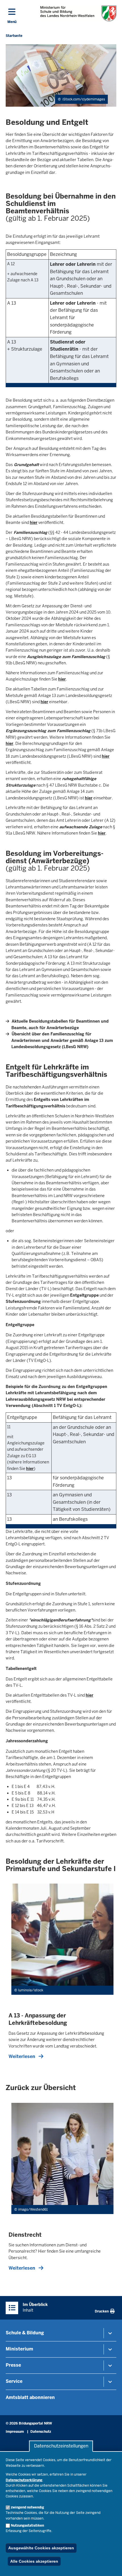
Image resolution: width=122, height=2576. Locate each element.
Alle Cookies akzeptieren (34, 2561)
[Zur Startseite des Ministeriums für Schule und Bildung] (78, 13)
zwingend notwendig (27, 2507)
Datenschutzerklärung (24, 2480)
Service (14, 2381)
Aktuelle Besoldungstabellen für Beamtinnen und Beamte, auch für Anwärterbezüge (60, 1024)
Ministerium (19, 2349)
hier (34, 523)
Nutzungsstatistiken (27, 2526)
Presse (13, 2365)
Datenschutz (41, 2432)
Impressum (15, 2432)
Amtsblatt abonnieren (30, 2397)
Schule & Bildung (25, 2333)
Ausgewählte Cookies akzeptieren (41, 2548)
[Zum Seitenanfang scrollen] (111, 2566)
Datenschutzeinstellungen (61, 2446)
